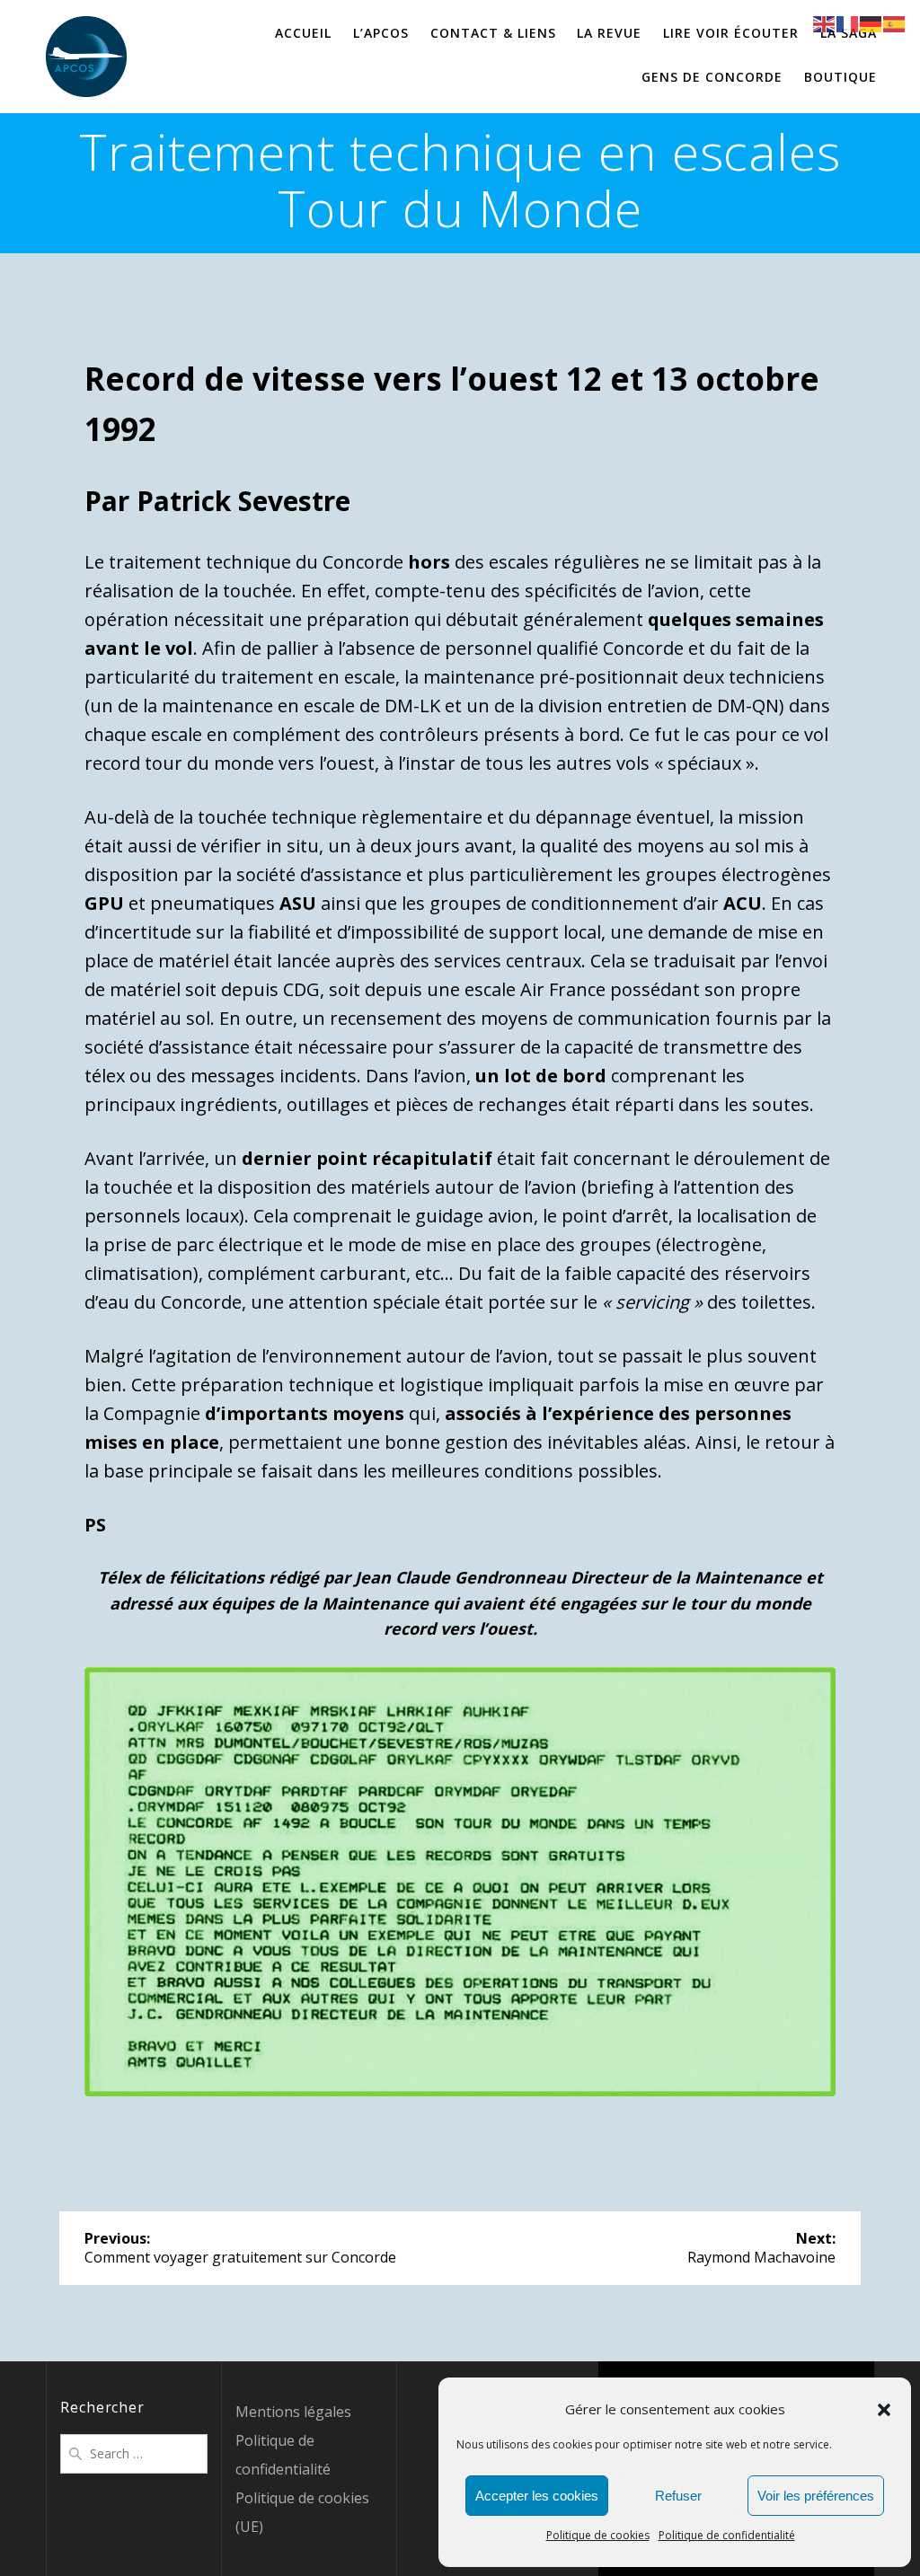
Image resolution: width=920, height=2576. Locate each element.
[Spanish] (895, 22)
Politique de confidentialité (727, 2535)
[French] (848, 22)
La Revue (609, 33)
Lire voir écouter (731, 33)
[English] (825, 22)
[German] (871, 22)
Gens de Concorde (712, 77)
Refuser (678, 2496)
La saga (849, 33)
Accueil (303, 33)
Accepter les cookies (537, 2496)
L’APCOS (381, 33)
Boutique (840, 77)
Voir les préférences (816, 2496)
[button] (884, 2410)
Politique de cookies (598, 2535)
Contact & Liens (493, 33)
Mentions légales (293, 2412)
